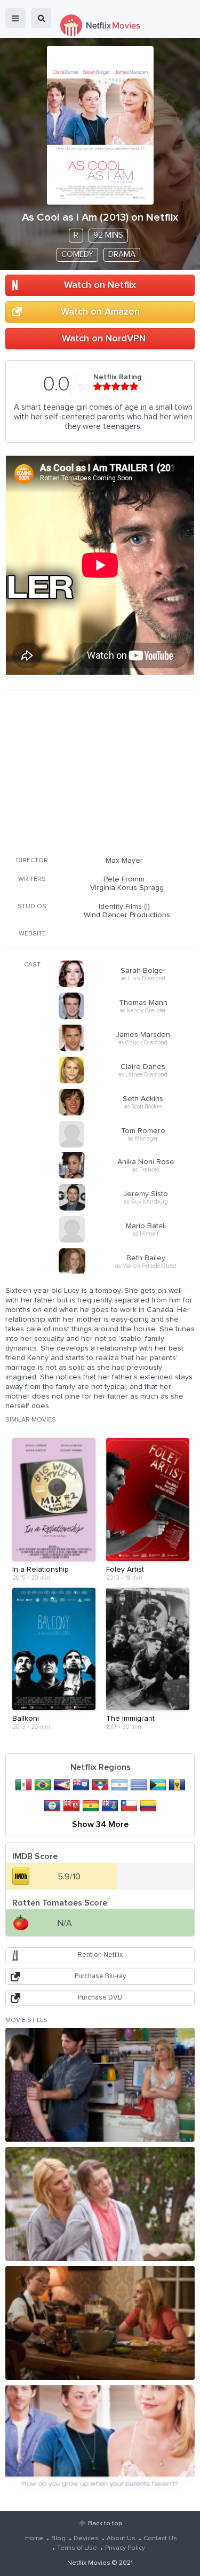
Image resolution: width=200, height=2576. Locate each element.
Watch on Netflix (100, 285)
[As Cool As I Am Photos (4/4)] (100, 2442)
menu (15, 18)
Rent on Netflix (100, 1955)
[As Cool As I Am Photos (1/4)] (100, 2085)
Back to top (105, 2524)
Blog (58, 2539)
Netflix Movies (89, 2563)
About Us (121, 2539)
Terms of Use (77, 2548)
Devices (86, 2539)
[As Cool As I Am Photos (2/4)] (100, 2204)
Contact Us (160, 2539)
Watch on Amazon (100, 312)
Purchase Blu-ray (100, 1976)
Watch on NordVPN (104, 339)
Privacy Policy (125, 2548)
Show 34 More (100, 1824)
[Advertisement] (100, 771)
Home (34, 2539)
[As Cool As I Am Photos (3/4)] (100, 2323)
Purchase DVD (100, 1998)
